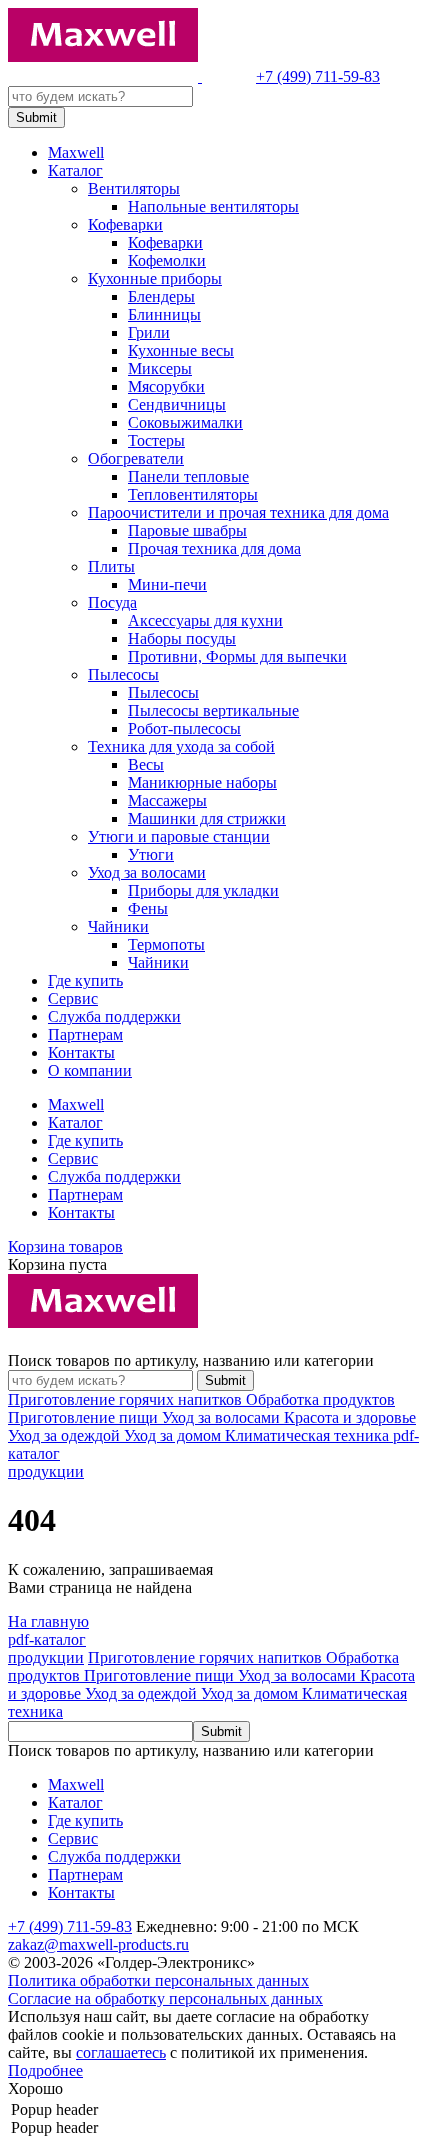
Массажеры (167, 800)
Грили (149, 332)
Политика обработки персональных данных (158, 1980)
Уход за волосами (147, 872)
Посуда (112, 602)
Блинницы (164, 314)
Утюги (151, 854)
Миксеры (160, 368)
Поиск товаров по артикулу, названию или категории (191, 1360)
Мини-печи (167, 584)
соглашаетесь (121, 2052)
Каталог (75, 170)
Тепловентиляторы (193, 494)
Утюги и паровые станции (179, 836)
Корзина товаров (65, 1246)
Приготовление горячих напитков (127, 1399)
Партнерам (85, 1034)
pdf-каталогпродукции (47, 1648)
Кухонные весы (181, 350)
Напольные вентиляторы (213, 206)
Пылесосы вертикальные (213, 710)
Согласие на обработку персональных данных (165, 1998)
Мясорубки (166, 386)
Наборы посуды (182, 638)
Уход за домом (174, 1435)
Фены (148, 908)
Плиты (111, 566)
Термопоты (166, 944)
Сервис (73, 998)
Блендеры (161, 296)
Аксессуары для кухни (205, 620)
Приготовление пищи (85, 1417)
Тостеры (156, 440)
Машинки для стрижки (207, 818)
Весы (146, 764)
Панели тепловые (188, 476)
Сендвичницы (177, 404)
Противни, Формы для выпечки (237, 656)
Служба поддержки (114, 1016)
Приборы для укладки (203, 890)
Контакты (81, 1052)
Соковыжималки (185, 422)
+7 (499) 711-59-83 (318, 76)
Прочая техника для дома (214, 548)
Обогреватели (136, 458)
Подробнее (45, 2070)
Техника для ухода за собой (181, 746)
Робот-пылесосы (184, 728)
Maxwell (76, 152)
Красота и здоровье (350, 1417)
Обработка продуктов (320, 1399)
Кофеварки (125, 224)
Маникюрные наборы (202, 782)
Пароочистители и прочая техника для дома (238, 512)
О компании (90, 1070)
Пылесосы (123, 674)
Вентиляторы (134, 188)
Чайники (118, 926)
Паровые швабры (187, 530)
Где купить (85, 980)
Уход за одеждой (66, 1435)
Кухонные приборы (155, 278)
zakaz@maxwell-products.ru (98, 1944)
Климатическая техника (309, 1435)
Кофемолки (167, 260)
